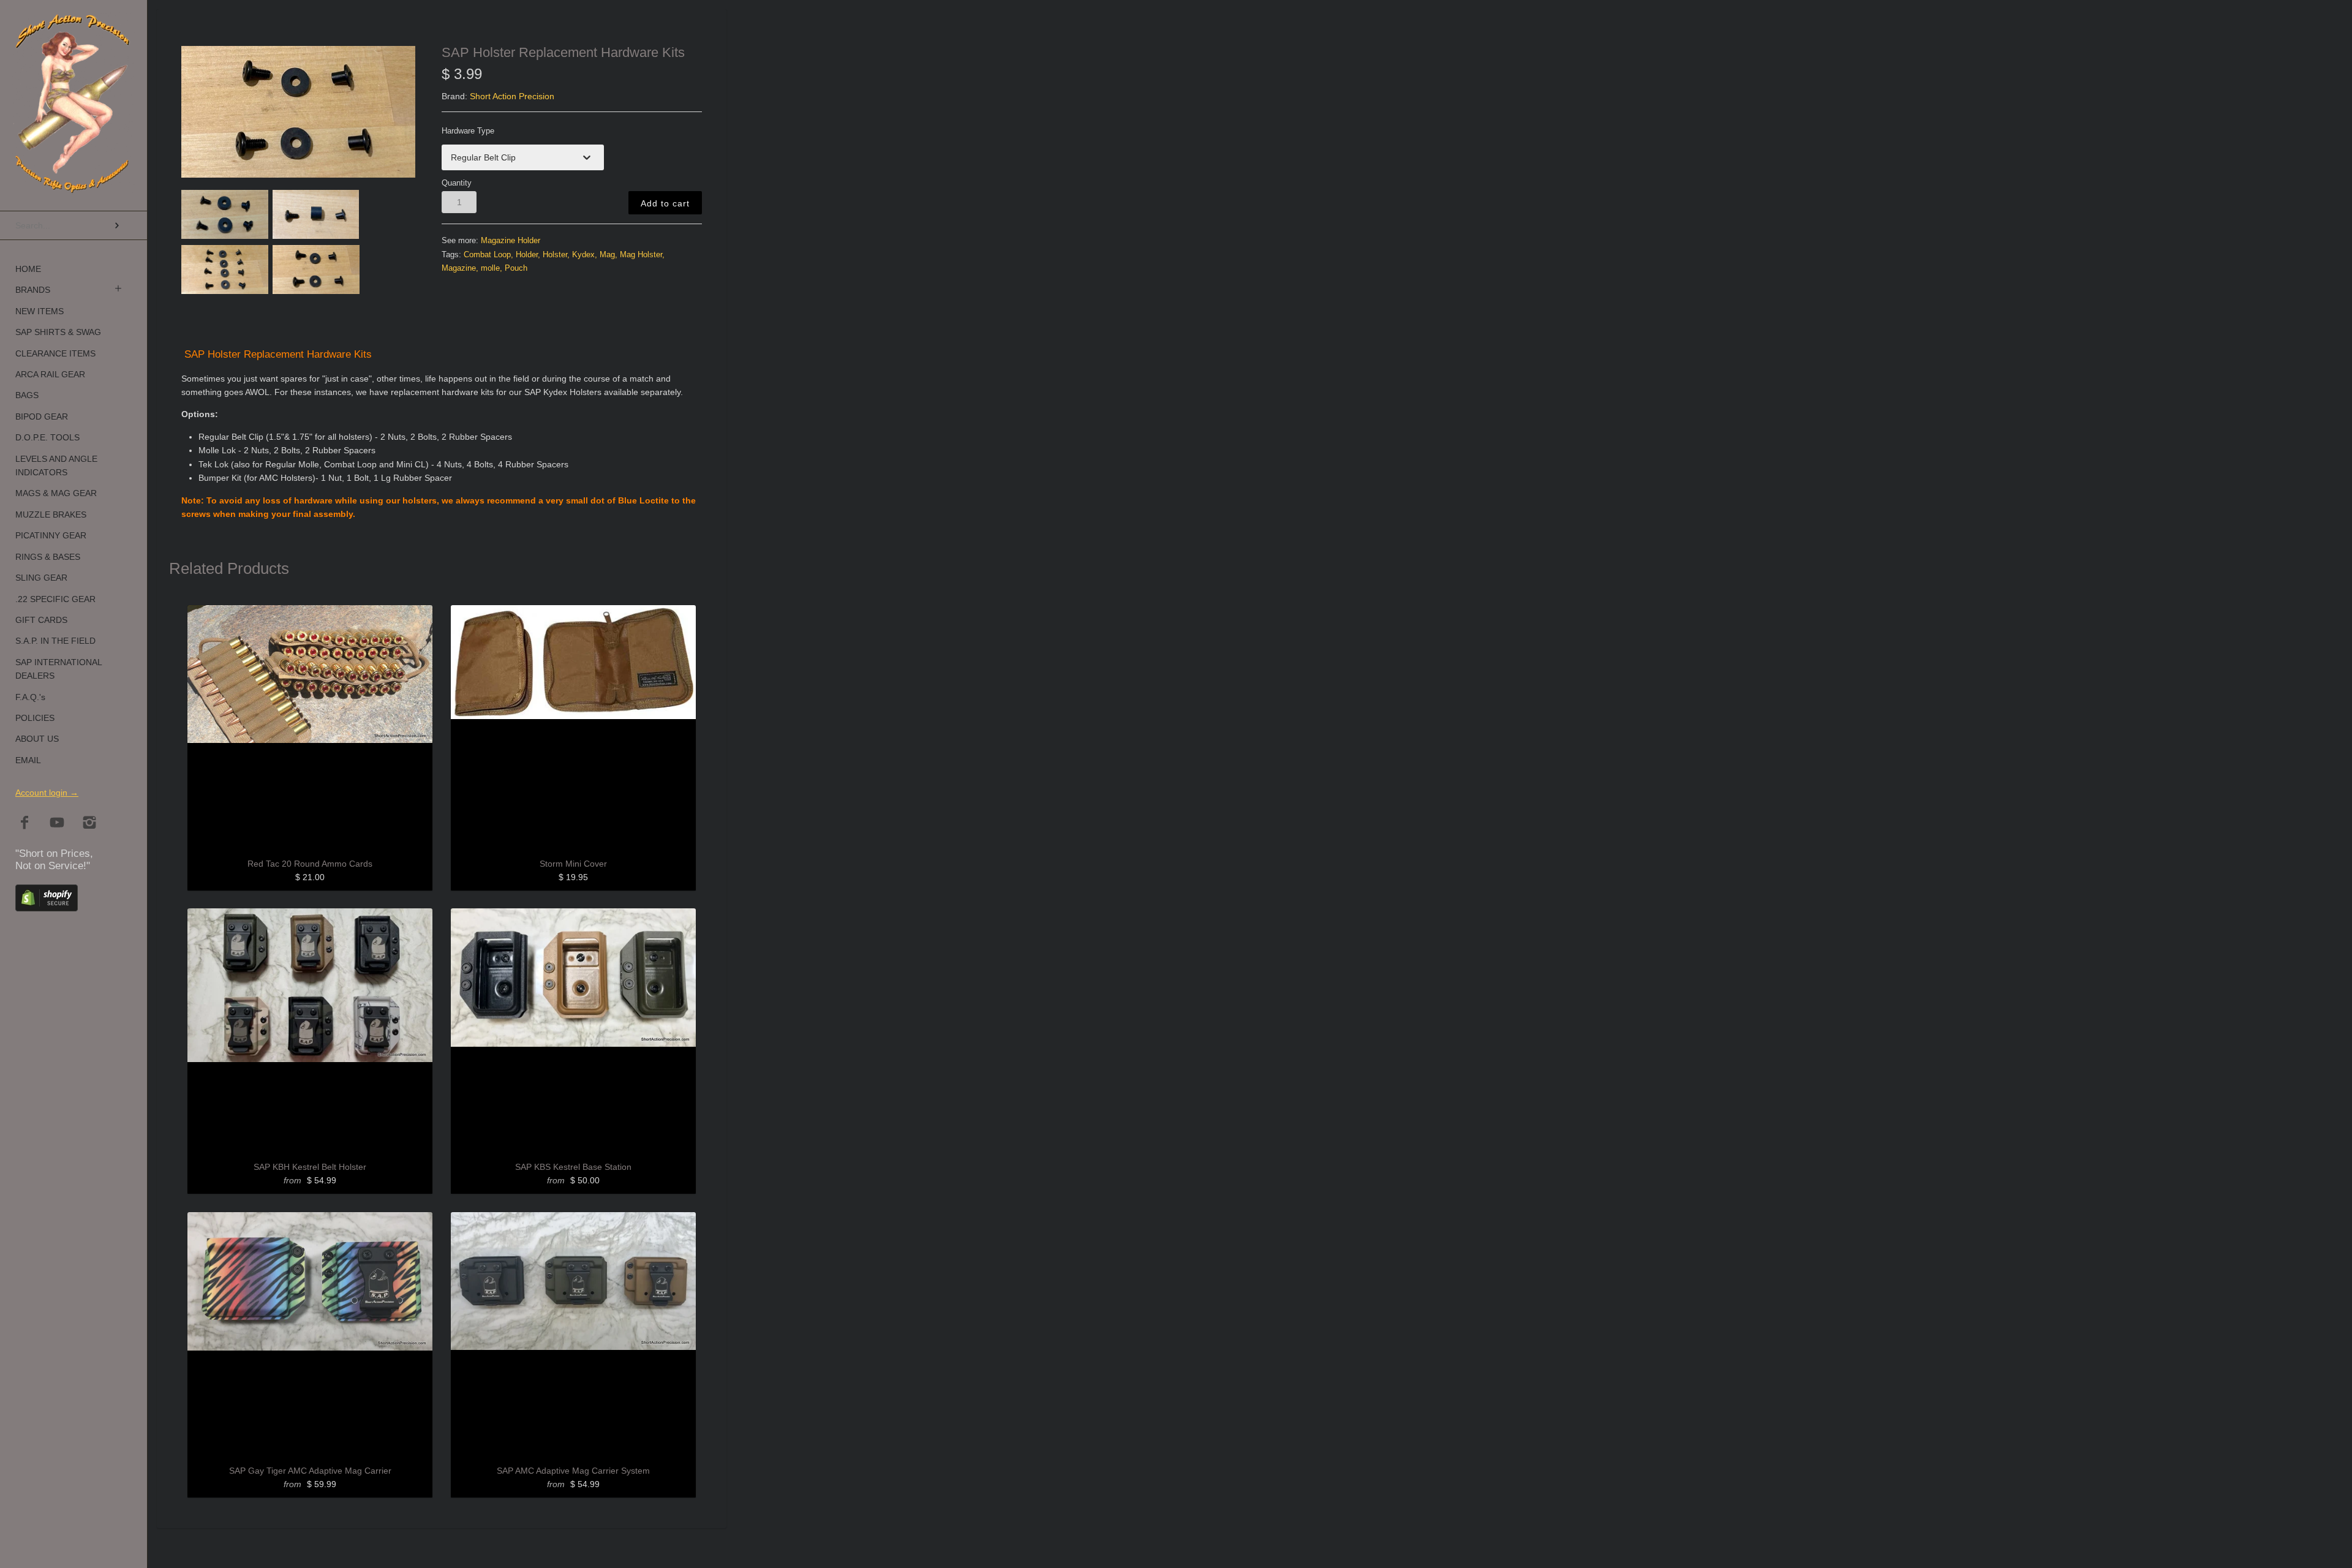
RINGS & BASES (48, 557)
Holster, (556, 255)
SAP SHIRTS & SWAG (58, 332)
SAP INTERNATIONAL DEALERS (58, 669)
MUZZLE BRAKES (51, 514)
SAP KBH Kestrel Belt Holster (310, 1167)
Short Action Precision (512, 96)
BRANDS (33, 290)
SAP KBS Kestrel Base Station (573, 1167)
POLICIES (35, 718)
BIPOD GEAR (42, 417)
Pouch (516, 268)
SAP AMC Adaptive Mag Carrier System (573, 1471)
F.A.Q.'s (30, 697)
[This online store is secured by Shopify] (47, 908)
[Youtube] (57, 824)
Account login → (47, 793)
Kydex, (585, 255)
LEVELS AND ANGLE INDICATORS (56, 466)
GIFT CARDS (41, 620)
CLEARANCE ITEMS (55, 353)
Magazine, (460, 268)
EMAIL (28, 760)
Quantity (457, 183)
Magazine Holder (511, 241)
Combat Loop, (488, 255)
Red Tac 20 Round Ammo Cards (310, 864)
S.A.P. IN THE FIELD (55, 641)
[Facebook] (25, 824)
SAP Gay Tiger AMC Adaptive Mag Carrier (310, 1471)
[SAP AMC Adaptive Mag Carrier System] (573, 1335)
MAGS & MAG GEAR (56, 493)
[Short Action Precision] (73, 27)
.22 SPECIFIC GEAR (55, 599)
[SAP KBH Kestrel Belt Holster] (310, 1031)
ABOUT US (37, 739)
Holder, (528, 255)
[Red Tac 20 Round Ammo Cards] (310, 728)
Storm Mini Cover (573, 864)
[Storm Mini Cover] (573, 728)
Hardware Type (468, 131)
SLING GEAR (41, 578)
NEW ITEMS (40, 311)
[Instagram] (90, 824)
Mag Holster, (642, 255)
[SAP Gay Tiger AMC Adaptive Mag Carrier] (310, 1335)
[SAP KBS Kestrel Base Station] (573, 1031)
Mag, (609, 255)
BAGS (27, 395)
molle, (492, 268)
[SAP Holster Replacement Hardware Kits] (299, 112)
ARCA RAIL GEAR (50, 374)
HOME (28, 269)
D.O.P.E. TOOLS (47, 437)
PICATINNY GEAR (51, 535)
